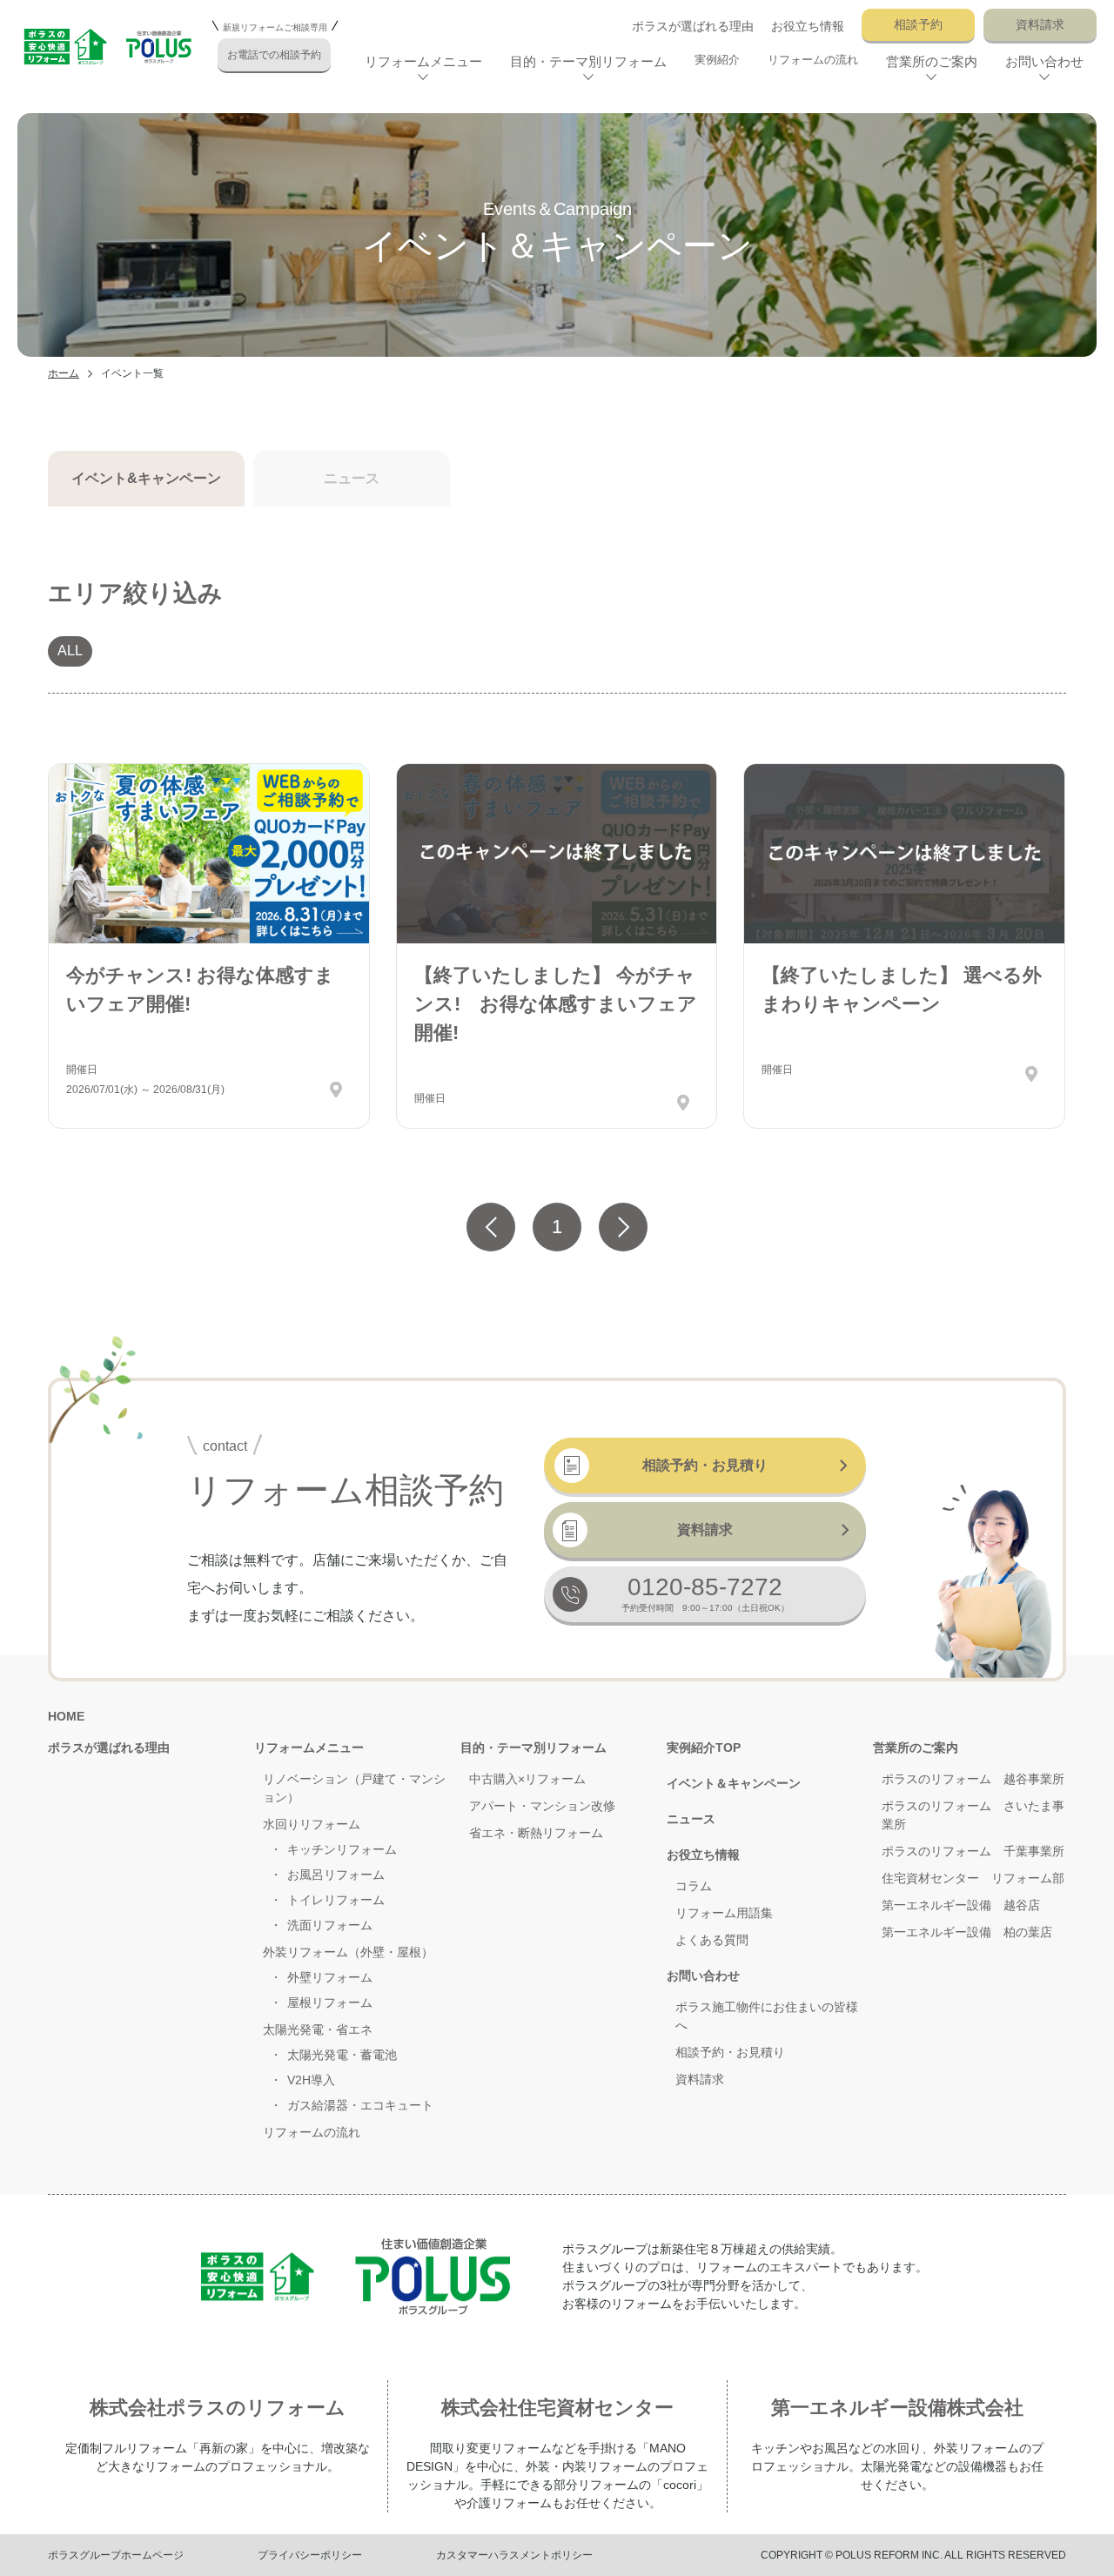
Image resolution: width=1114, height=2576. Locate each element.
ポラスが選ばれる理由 (693, 26)
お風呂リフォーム (336, 1875)
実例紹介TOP (704, 1748)
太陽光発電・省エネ (318, 2029)
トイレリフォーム (336, 1900)
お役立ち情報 (808, 26)
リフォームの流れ (813, 60)
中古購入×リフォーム (527, 1779)
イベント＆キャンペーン (734, 1783)
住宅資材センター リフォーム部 (973, 1878)
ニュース (691, 1819)
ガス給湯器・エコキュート (360, 2105)
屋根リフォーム (330, 2002)
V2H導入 (311, 2080)
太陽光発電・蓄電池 (342, 2055)
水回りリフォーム (312, 1824)
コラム (694, 1886)
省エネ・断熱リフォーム (536, 1833)
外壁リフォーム (330, 1977)
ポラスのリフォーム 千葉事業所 (973, 1851)
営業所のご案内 (916, 1748)
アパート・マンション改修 (542, 1806)
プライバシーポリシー (310, 2555)
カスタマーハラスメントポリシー (514, 2555)
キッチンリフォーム (342, 1849)
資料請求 (1040, 24)
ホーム (64, 373)
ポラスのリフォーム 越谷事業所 (973, 1779)
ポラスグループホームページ (116, 2555)
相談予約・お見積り (705, 1465)
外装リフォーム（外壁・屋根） (348, 1952)
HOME (66, 1716)
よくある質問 (712, 1940)
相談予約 (918, 24)
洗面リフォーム (330, 1925)
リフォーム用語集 (724, 1913)
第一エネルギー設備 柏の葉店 (967, 1932)
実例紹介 (717, 60)
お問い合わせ (703, 1976)
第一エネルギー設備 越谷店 (961, 1905)
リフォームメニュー (309, 1748)
